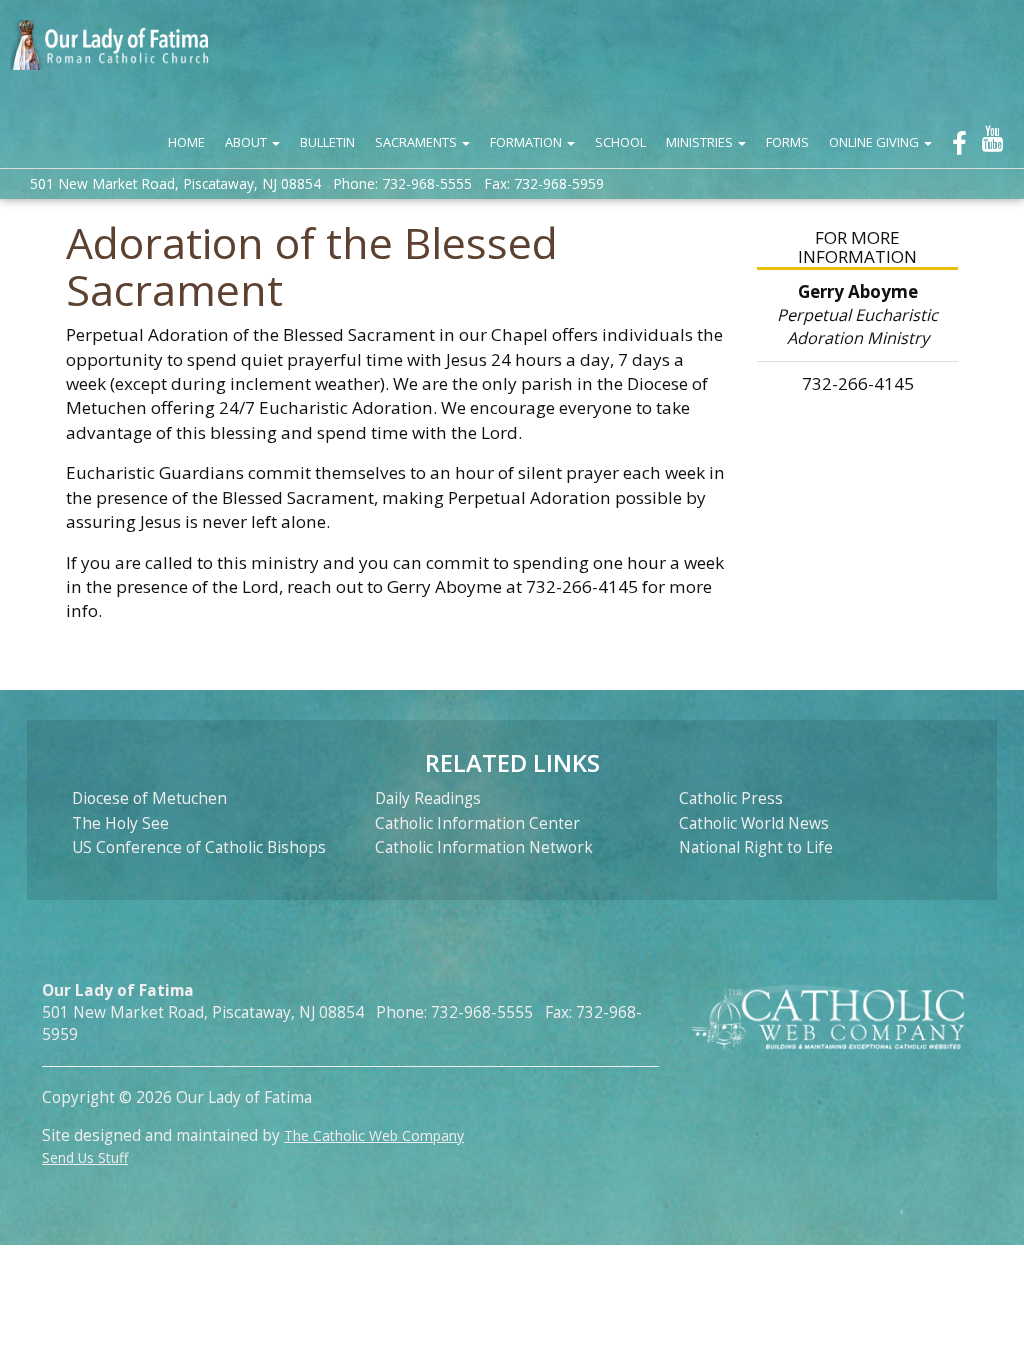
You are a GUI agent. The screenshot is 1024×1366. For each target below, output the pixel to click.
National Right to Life (756, 847)
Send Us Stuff (85, 1157)
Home (186, 142)
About (247, 142)
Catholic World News (754, 823)
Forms (787, 142)
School (620, 142)
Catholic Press (731, 798)
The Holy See (120, 823)
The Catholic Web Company (374, 1135)
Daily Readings (428, 798)
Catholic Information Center (477, 823)
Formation (527, 142)
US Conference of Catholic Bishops (199, 847)
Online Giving (875, 142)
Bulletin (327, 142)
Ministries (701, 142)
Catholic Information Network (484, 847)
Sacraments (417, 142)
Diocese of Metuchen (149, 798)
